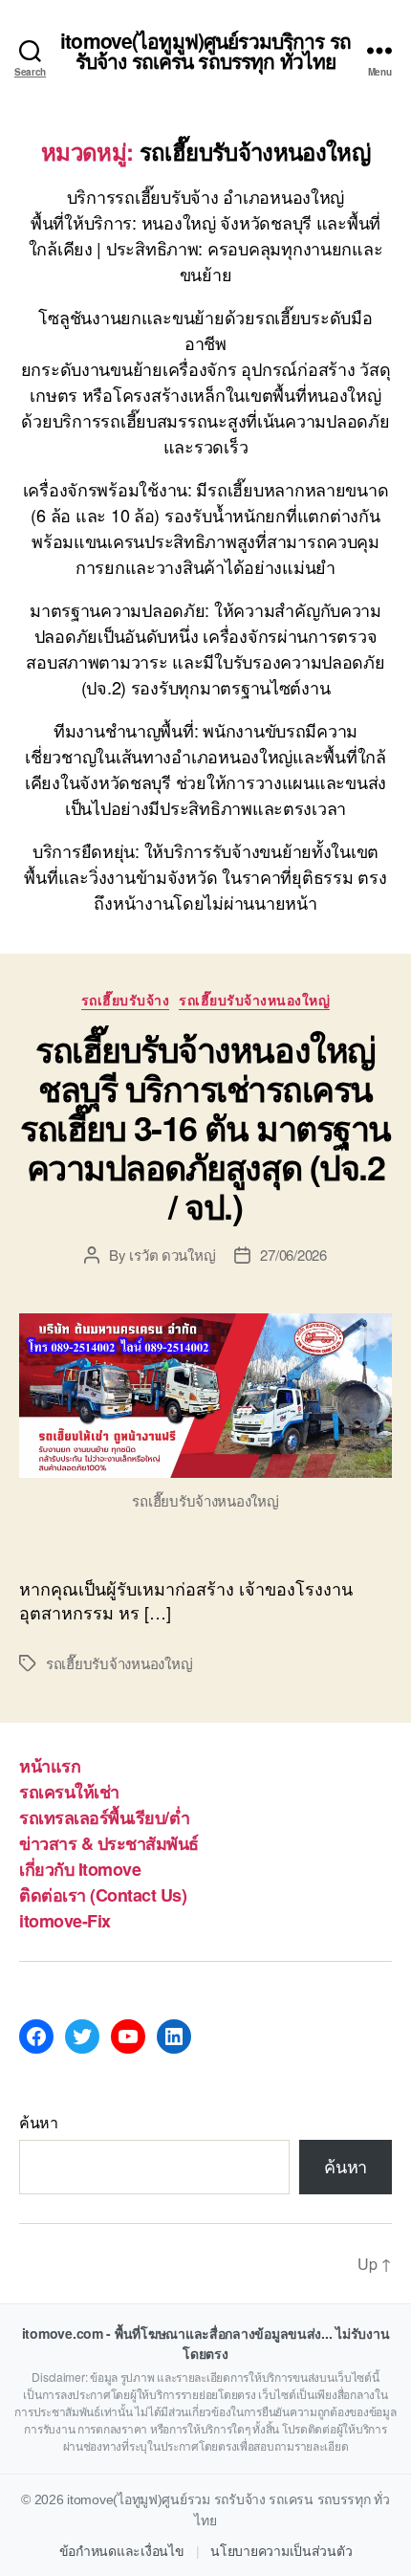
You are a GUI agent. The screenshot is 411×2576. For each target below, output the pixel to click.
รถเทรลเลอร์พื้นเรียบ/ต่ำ (104, 1817)
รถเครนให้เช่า (69, 1792)
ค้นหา (39, 2122)
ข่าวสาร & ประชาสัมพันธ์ (109, 1843)
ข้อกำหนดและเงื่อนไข (122, 2551)
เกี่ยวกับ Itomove (80, 1869)
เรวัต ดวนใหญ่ (172, 1255)
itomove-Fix (65, 1921)
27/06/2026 (293, 1255)
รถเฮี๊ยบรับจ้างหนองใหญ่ (254, 1001)
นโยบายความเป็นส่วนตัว (281, 2551)
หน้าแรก (50, 1766)
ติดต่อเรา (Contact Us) (103, 1895)
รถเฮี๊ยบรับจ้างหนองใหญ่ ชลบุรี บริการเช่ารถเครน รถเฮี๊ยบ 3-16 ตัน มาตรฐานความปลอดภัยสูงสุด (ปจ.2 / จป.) (205, 1127)
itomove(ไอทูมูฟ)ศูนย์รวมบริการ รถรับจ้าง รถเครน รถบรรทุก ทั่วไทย (205, 51)
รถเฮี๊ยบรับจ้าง (126, 1001)
